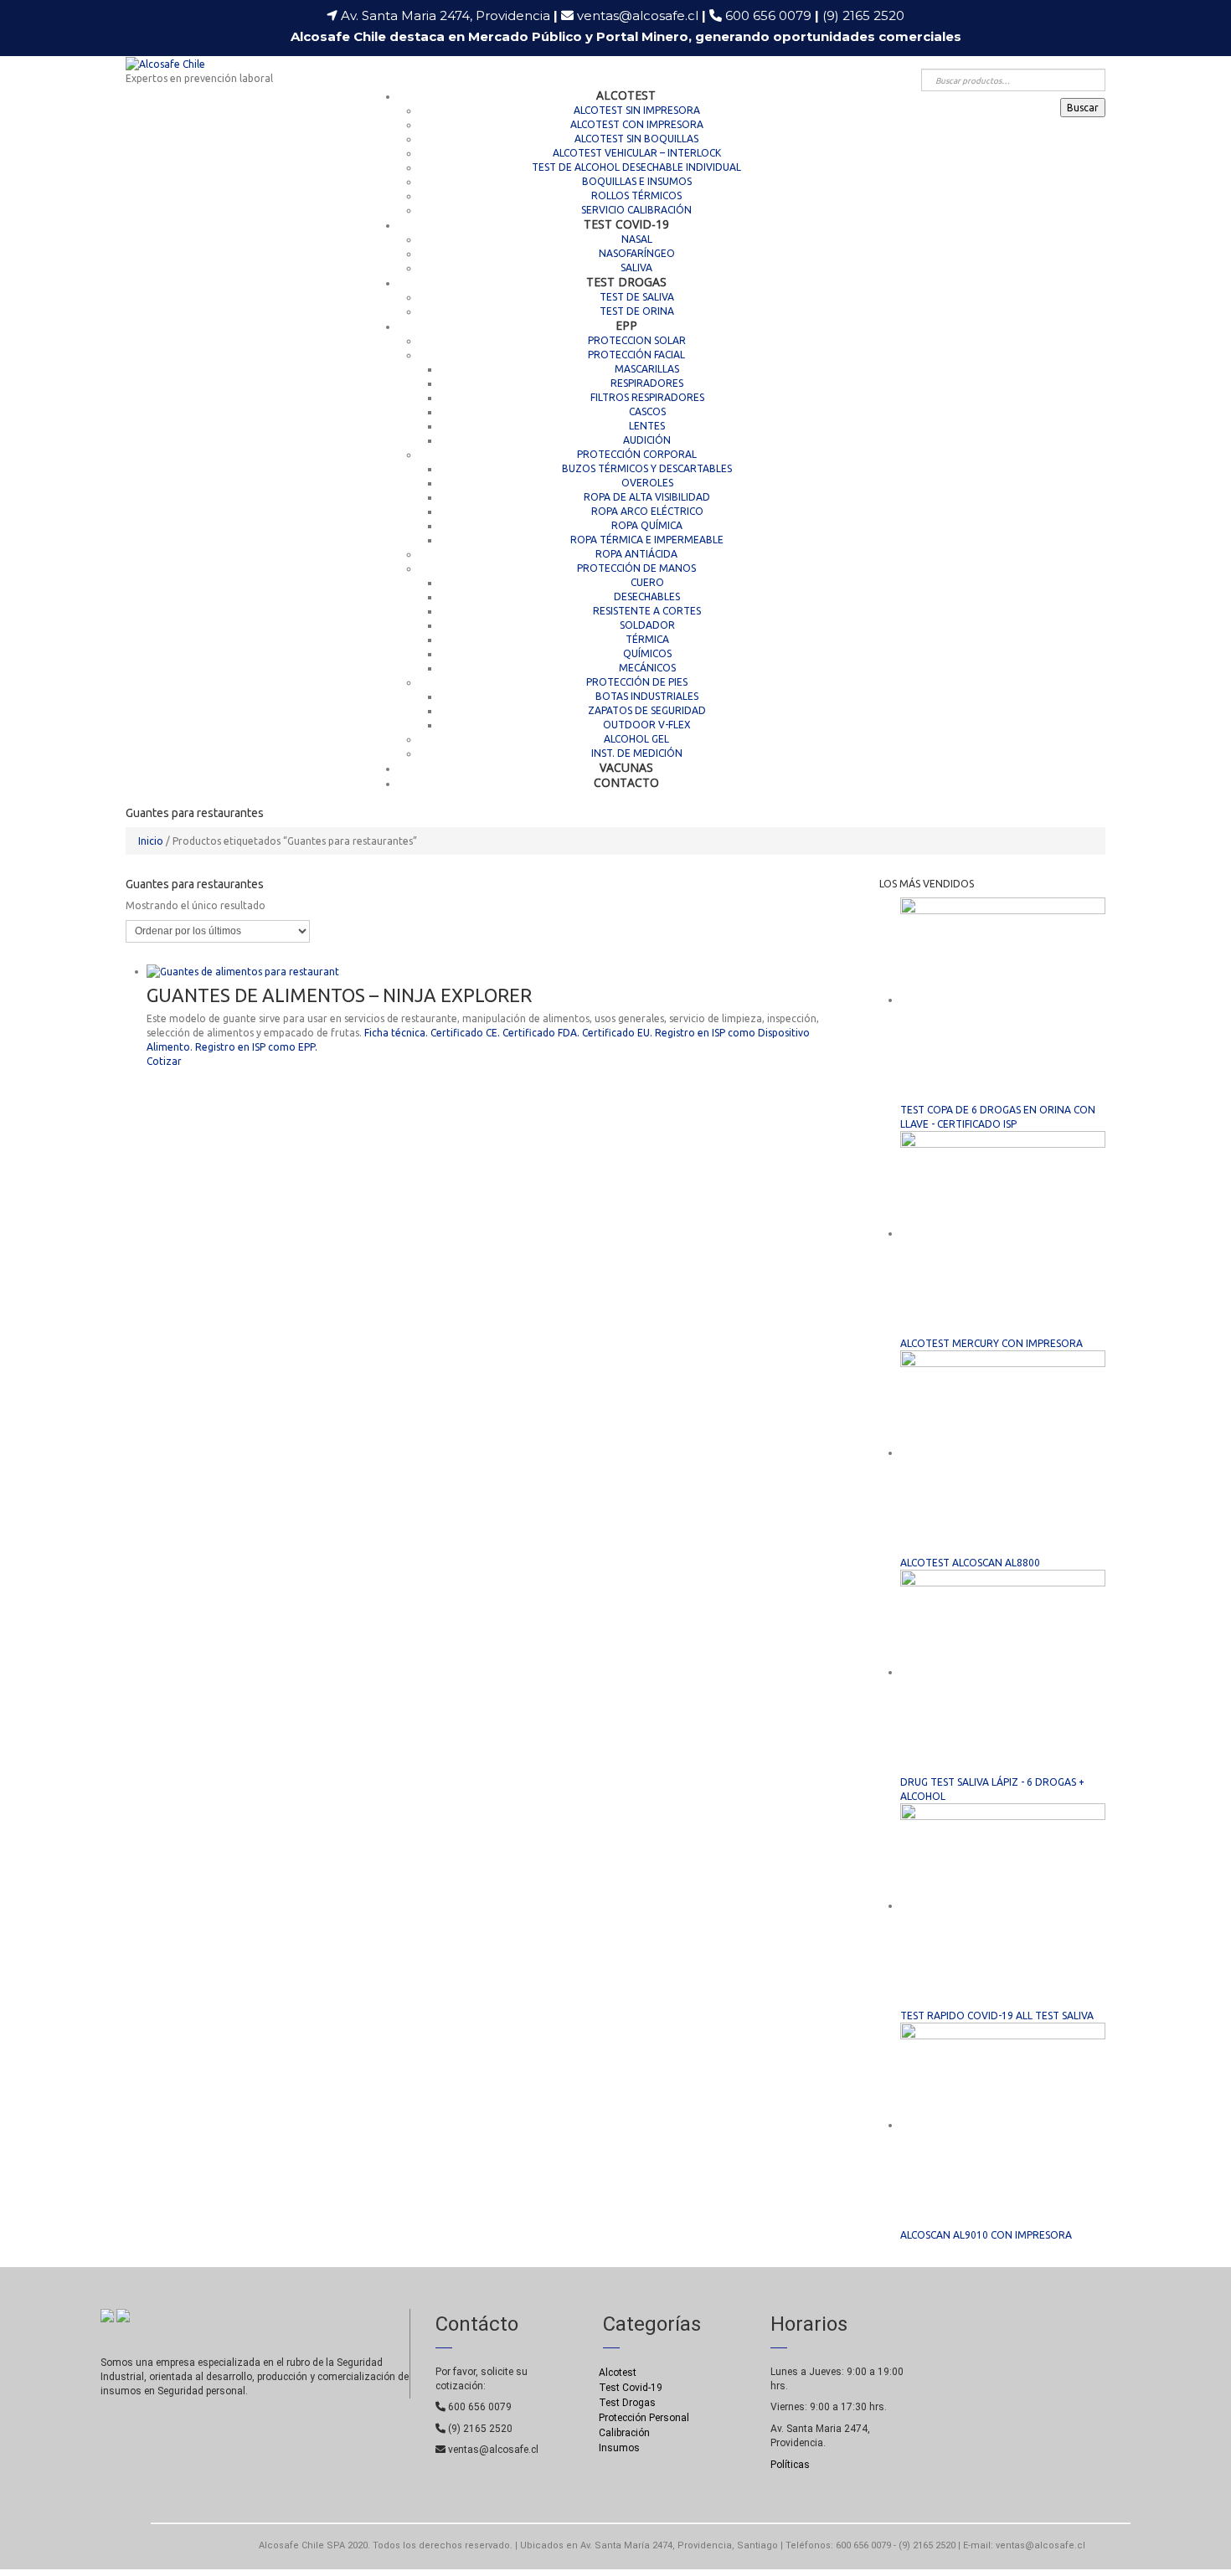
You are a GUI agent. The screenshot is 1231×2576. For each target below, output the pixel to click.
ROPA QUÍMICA (647, 525)
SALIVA (636, 267)
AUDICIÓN (647, 440)
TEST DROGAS (626, 282)
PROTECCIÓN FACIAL (636, 355)
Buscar (1083, 108)
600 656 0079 (772, 15)
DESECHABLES (647, 596)
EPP (626, 325)
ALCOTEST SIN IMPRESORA (637, 110)
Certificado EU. (617, 1033)
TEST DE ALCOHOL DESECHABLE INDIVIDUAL (636, 167)
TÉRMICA (647, 639)
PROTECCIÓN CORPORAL (637, 454)
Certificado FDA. (541, 1033)
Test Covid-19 (631, 2388)
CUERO (647, 582)
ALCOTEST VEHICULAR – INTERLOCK (637, 153)
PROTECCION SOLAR (637, 340)
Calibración (624, 2433)
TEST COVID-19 (626, 224)
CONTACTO (626, 782)
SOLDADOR (647, 625)
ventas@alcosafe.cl (638, 15)
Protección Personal (644, 2418)
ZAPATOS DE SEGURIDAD (647, 710)
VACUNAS (626, 767)
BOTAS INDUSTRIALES (647, 696)
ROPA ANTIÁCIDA (636, 554)
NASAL (637, 239)
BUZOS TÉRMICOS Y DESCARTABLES (647, 468)
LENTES (647, 426)
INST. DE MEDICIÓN (637, 753)
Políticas (790, 2465)
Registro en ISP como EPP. (256, 1047)
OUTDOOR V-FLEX (647, 725)
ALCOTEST (626, 95)
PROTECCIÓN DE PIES (637, 682)
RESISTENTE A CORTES (647, 611)
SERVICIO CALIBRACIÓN (636, 210)
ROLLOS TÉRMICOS (636, 195)
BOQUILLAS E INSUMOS (637, 181)
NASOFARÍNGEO (637, 253)
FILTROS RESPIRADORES (647, 397)
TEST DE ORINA (637, 311)
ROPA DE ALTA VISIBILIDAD (647, 497)
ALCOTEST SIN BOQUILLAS (636, 139)
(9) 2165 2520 (863, 15)
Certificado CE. (465, 1033)
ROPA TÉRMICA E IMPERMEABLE (647, 540)
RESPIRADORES (647, 383)
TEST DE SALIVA (637, 297)
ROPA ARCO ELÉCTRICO (647, 511)
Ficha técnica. (396, 1033)
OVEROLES (647, 483)
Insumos (619, 2448)
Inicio (151, 841)
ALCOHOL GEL (636, 739)
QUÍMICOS (647, 653)
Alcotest (618, 2373)
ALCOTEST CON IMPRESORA (637, 124)
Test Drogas (627, 2403)
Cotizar (164, 1061)
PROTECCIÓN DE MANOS (636, 568)
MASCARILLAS (647, 369)
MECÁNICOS (647, 668)
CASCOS (647, 411)
